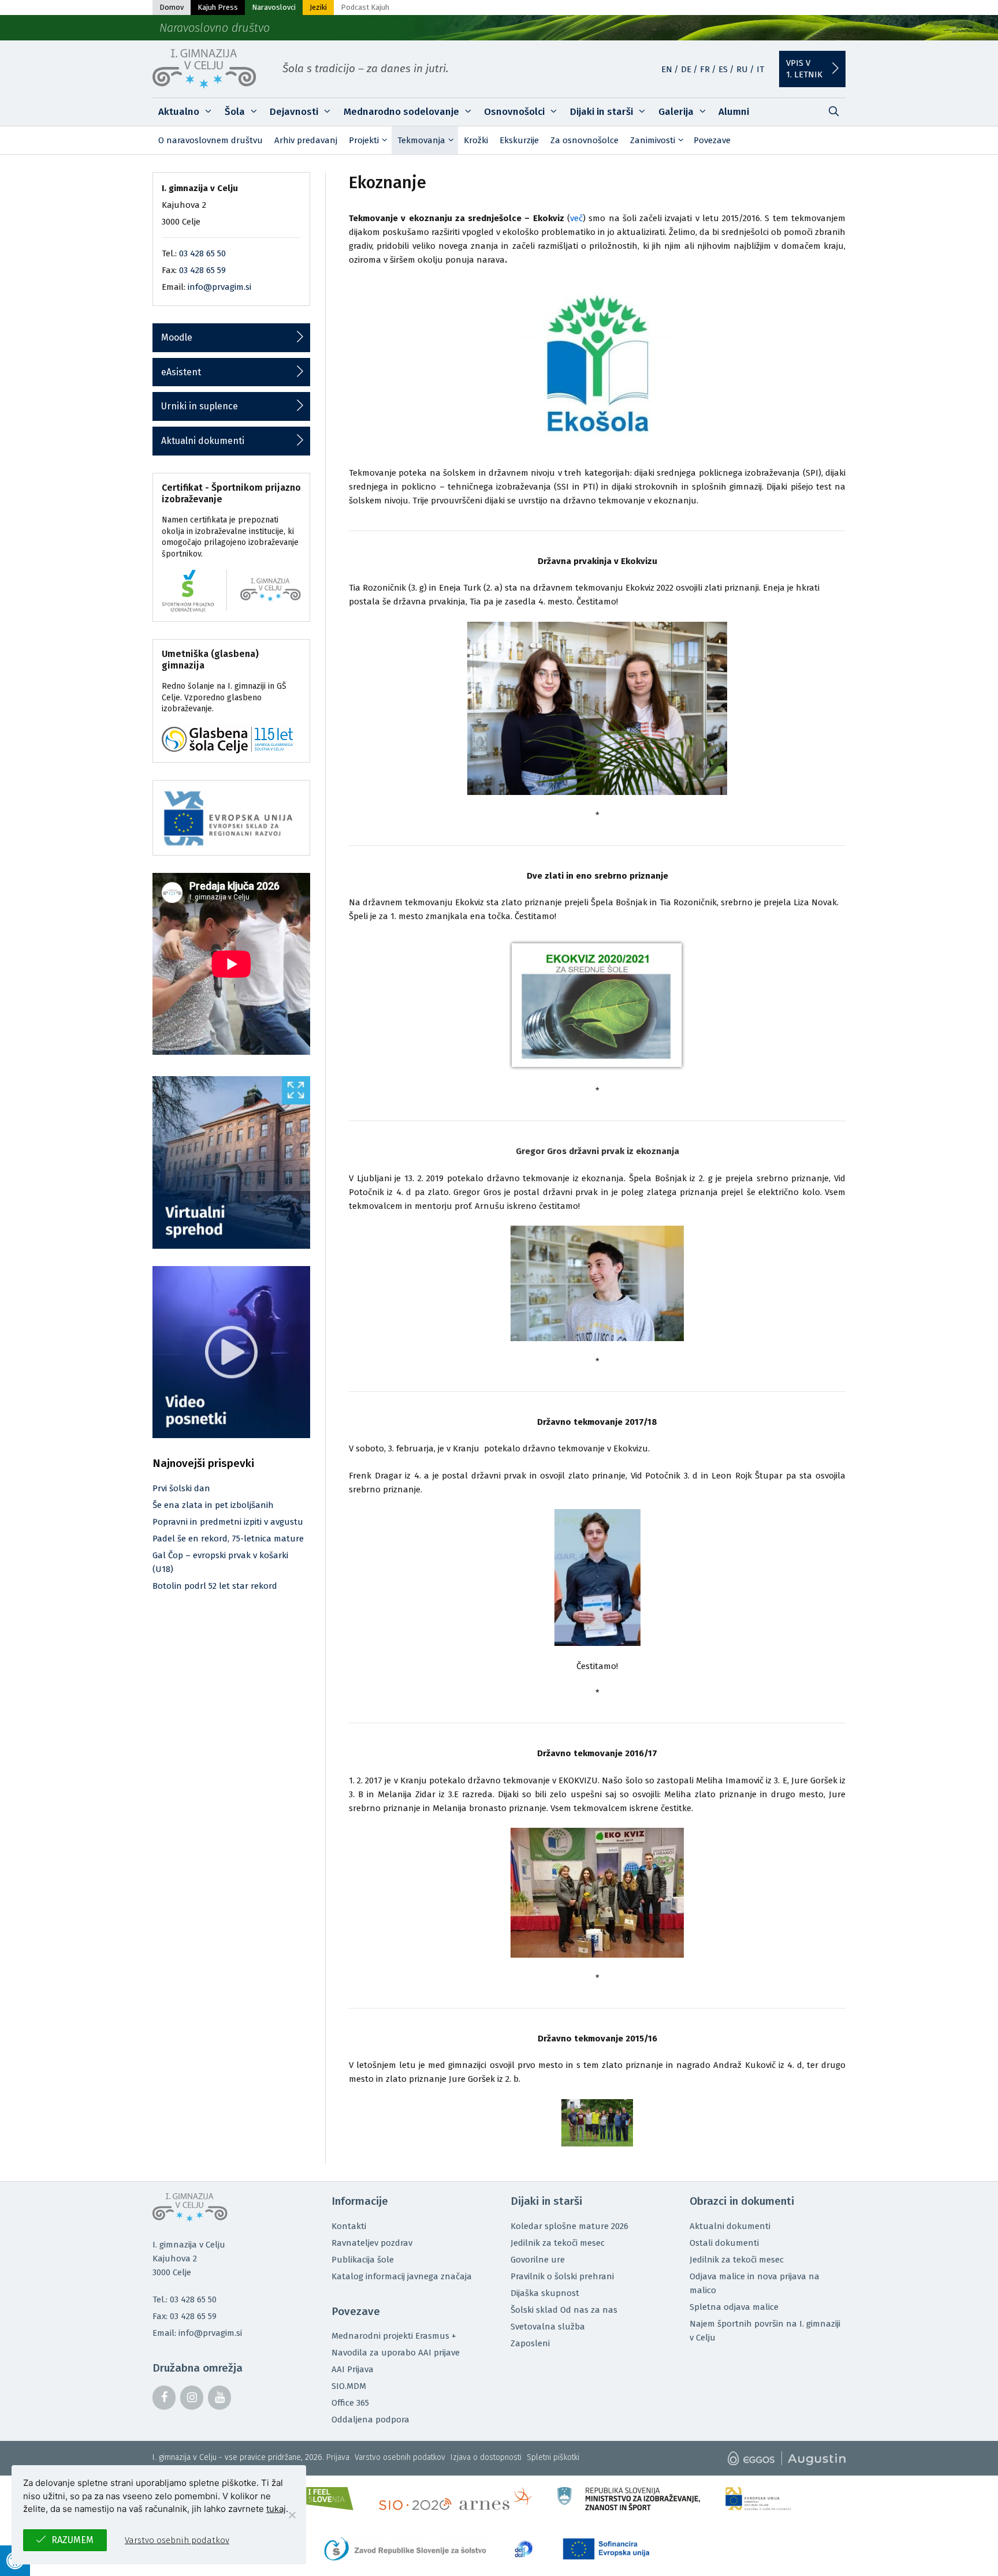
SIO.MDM (349, 2386)
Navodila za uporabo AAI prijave (396, 2353)
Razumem (72, 2540)
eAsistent (181, 372)
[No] (292, 2515)
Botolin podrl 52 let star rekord (215, 1586)
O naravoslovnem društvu (211, 140)
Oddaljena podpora (370, 2420)
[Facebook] (164, 2398)
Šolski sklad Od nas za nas (564, 2310)
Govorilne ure (538, 2260)
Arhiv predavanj (306, 140)
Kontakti (349, 2226)
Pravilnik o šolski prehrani (562, 2276)
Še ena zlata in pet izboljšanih (213, 1505)
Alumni (734, 112)
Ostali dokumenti (724, 2243)
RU (742, 69)
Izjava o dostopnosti (486, 2457)
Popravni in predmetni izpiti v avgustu (228, 1522)
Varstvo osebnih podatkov (400, 2457)
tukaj (276, 2509)
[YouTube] (219, 2398)
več (576, 218)
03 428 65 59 (202, 270)
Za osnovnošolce (584, 140)
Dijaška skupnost (545, 2293)
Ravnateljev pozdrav (372, 2243)
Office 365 (350, 2403)
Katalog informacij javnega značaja (402, 2276)
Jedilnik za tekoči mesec (558, 2243)
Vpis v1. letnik (804, 69)
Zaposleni (530, 2343)
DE (686, 69)
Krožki (476, 140)
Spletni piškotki (553, 2457)
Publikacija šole (363, 2260)
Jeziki (318, 7)
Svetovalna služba (548, 2327)
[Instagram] (192, 2398)
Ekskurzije (519, 140)
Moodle (177, 337)
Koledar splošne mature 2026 (569, 2226)
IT (760, 69)
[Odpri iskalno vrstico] (833, 112)
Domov (172, 7)
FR (705, 69)
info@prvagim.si (219, 287)
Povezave (712, 140)
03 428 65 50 (202, 253)
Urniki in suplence (200, 406)
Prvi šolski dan (181, 1488)
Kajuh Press (218, 7)
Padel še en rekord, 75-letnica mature (228, 1539)
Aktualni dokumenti (203, 441)
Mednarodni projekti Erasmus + (394, 2336)
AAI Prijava (353, 2369)
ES (723, 69)
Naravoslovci (274, 7)
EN (667, 69)
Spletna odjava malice (734, 2307)
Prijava (338, 2457)
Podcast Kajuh (365, 7)
